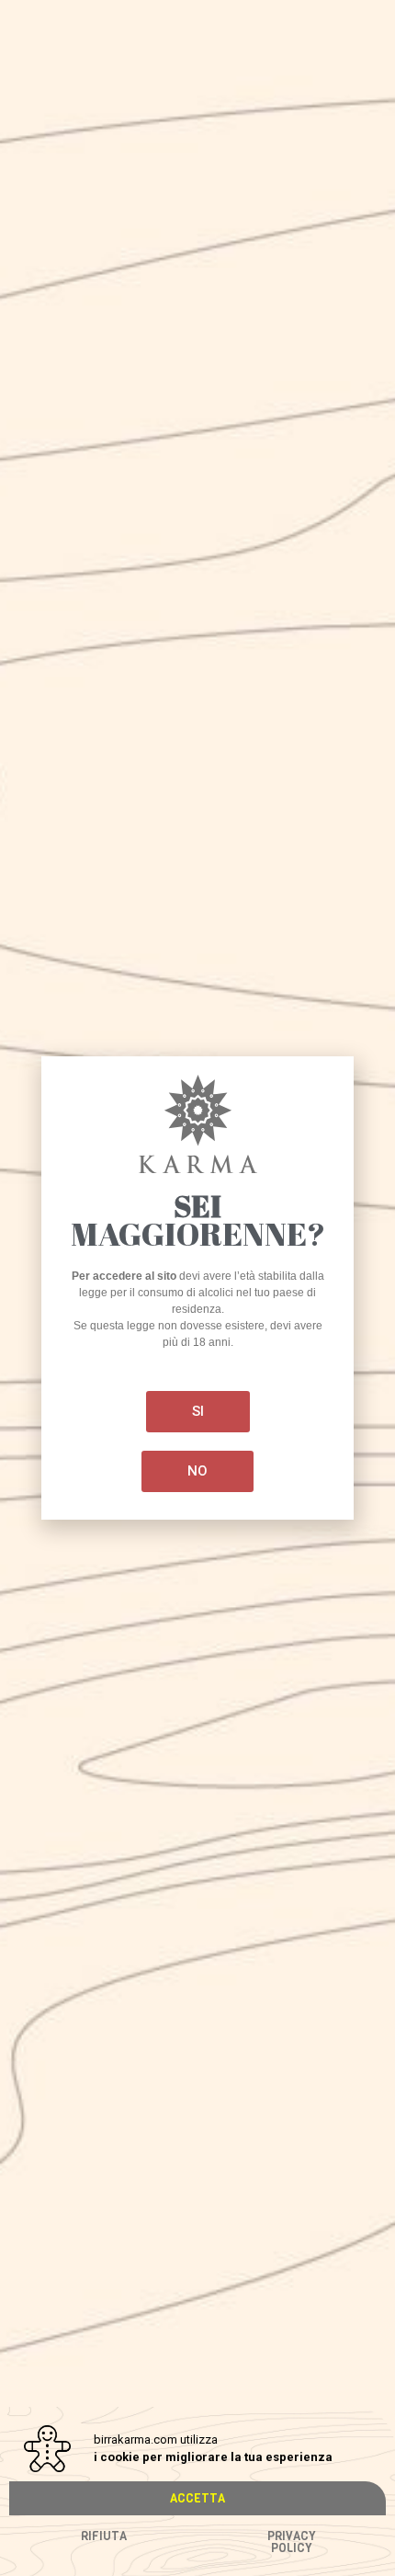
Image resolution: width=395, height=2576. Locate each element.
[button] (197, 2498)
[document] (197, 1288)
